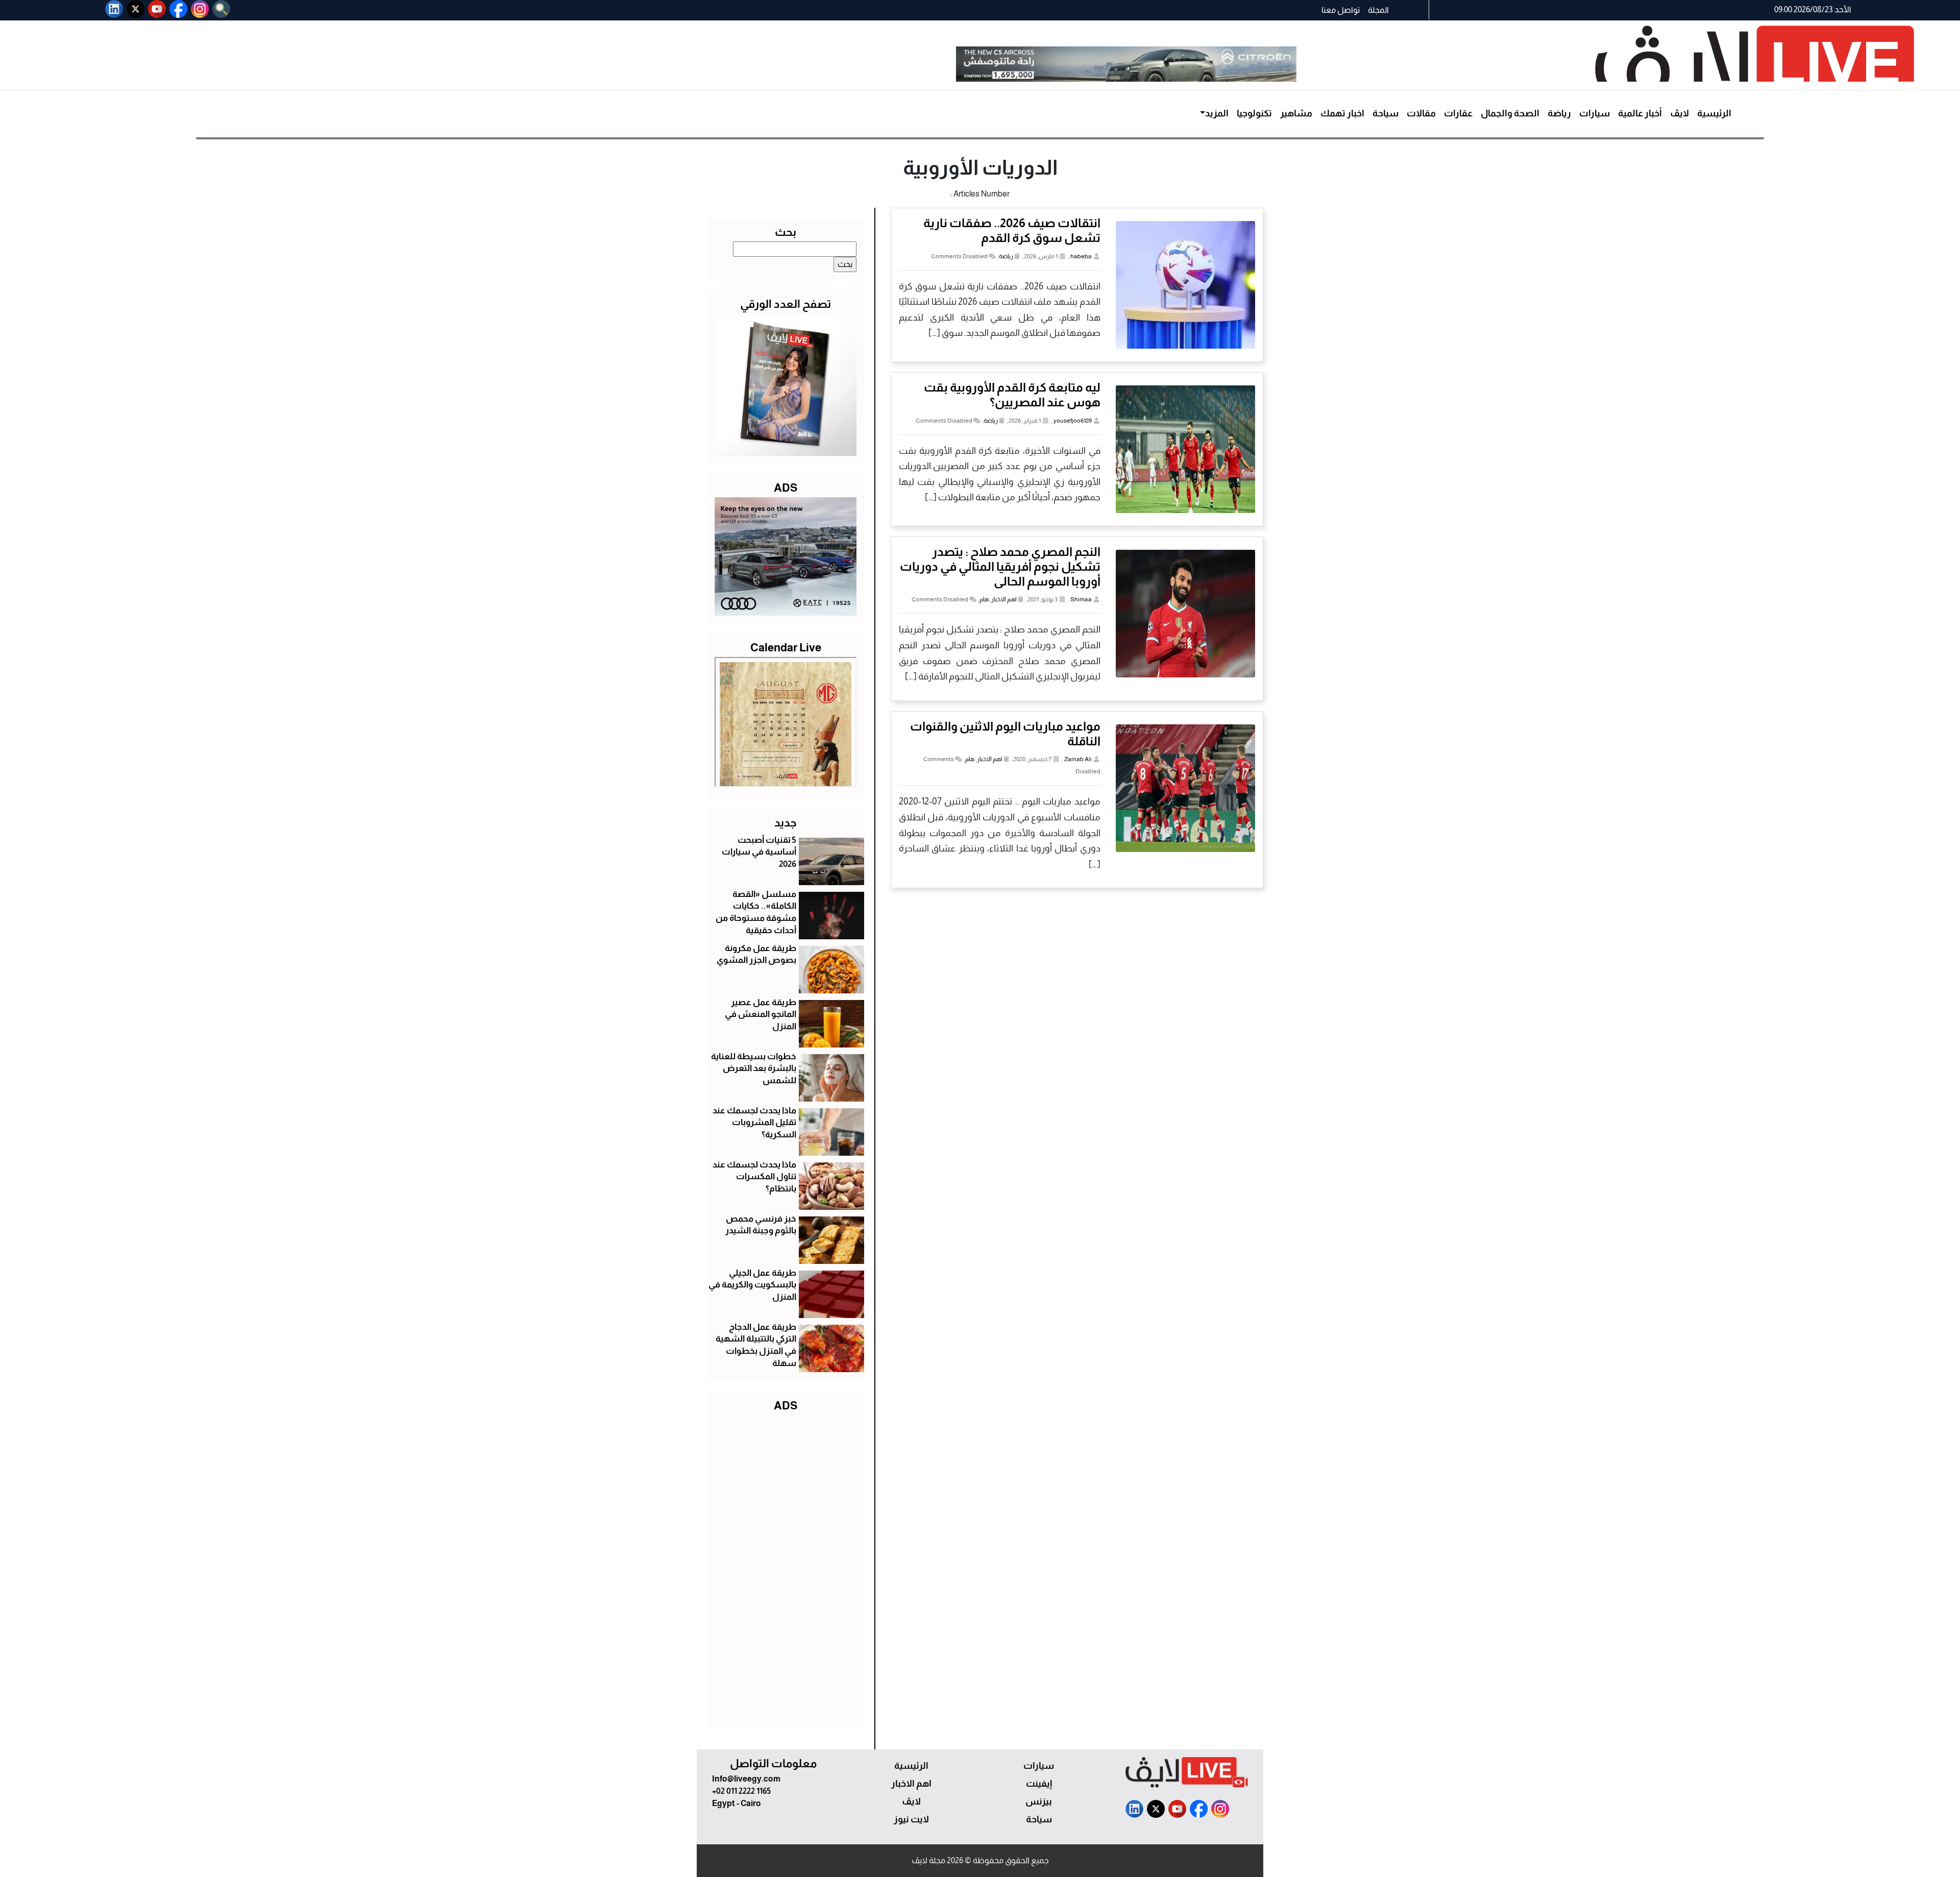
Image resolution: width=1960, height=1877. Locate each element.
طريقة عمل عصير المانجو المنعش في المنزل (761, 1015)
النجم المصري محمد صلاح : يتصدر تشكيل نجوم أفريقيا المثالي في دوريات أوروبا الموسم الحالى (1000, 566)
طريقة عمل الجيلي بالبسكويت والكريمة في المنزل (752, 1285)
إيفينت (1039, 1784)
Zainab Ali (1078, 759)
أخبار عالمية (1640, 113)
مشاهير (1296, 113)
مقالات (1421, 113)
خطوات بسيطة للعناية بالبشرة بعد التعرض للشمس (754, 1069)
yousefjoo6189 (1073, 421)
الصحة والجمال (1510, 113)
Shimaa (1081, 599)
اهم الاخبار (1004, 599)
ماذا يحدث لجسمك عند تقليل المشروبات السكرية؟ (754, 1123)
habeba (1081, 256)
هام (984, 599)
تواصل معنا (1341, 10)
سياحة (1386, 113)
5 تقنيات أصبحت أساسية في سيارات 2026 (759, 852)
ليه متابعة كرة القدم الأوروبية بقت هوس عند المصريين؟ (1012, 395)
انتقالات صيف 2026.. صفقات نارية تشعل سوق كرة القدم (1012, 230)
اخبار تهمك (1342, 113)
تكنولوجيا (1254, 113)
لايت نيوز (911, 1819)
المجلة (1378, 10)
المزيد (1217, 113)
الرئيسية (1714, 113)
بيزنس (1039, 1801)
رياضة (1559, 113)
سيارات (1595, 113)
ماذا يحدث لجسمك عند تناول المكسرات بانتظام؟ (754, 1177)
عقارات (1458, 113)
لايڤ (1680, 113)
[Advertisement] (786, 1568)
